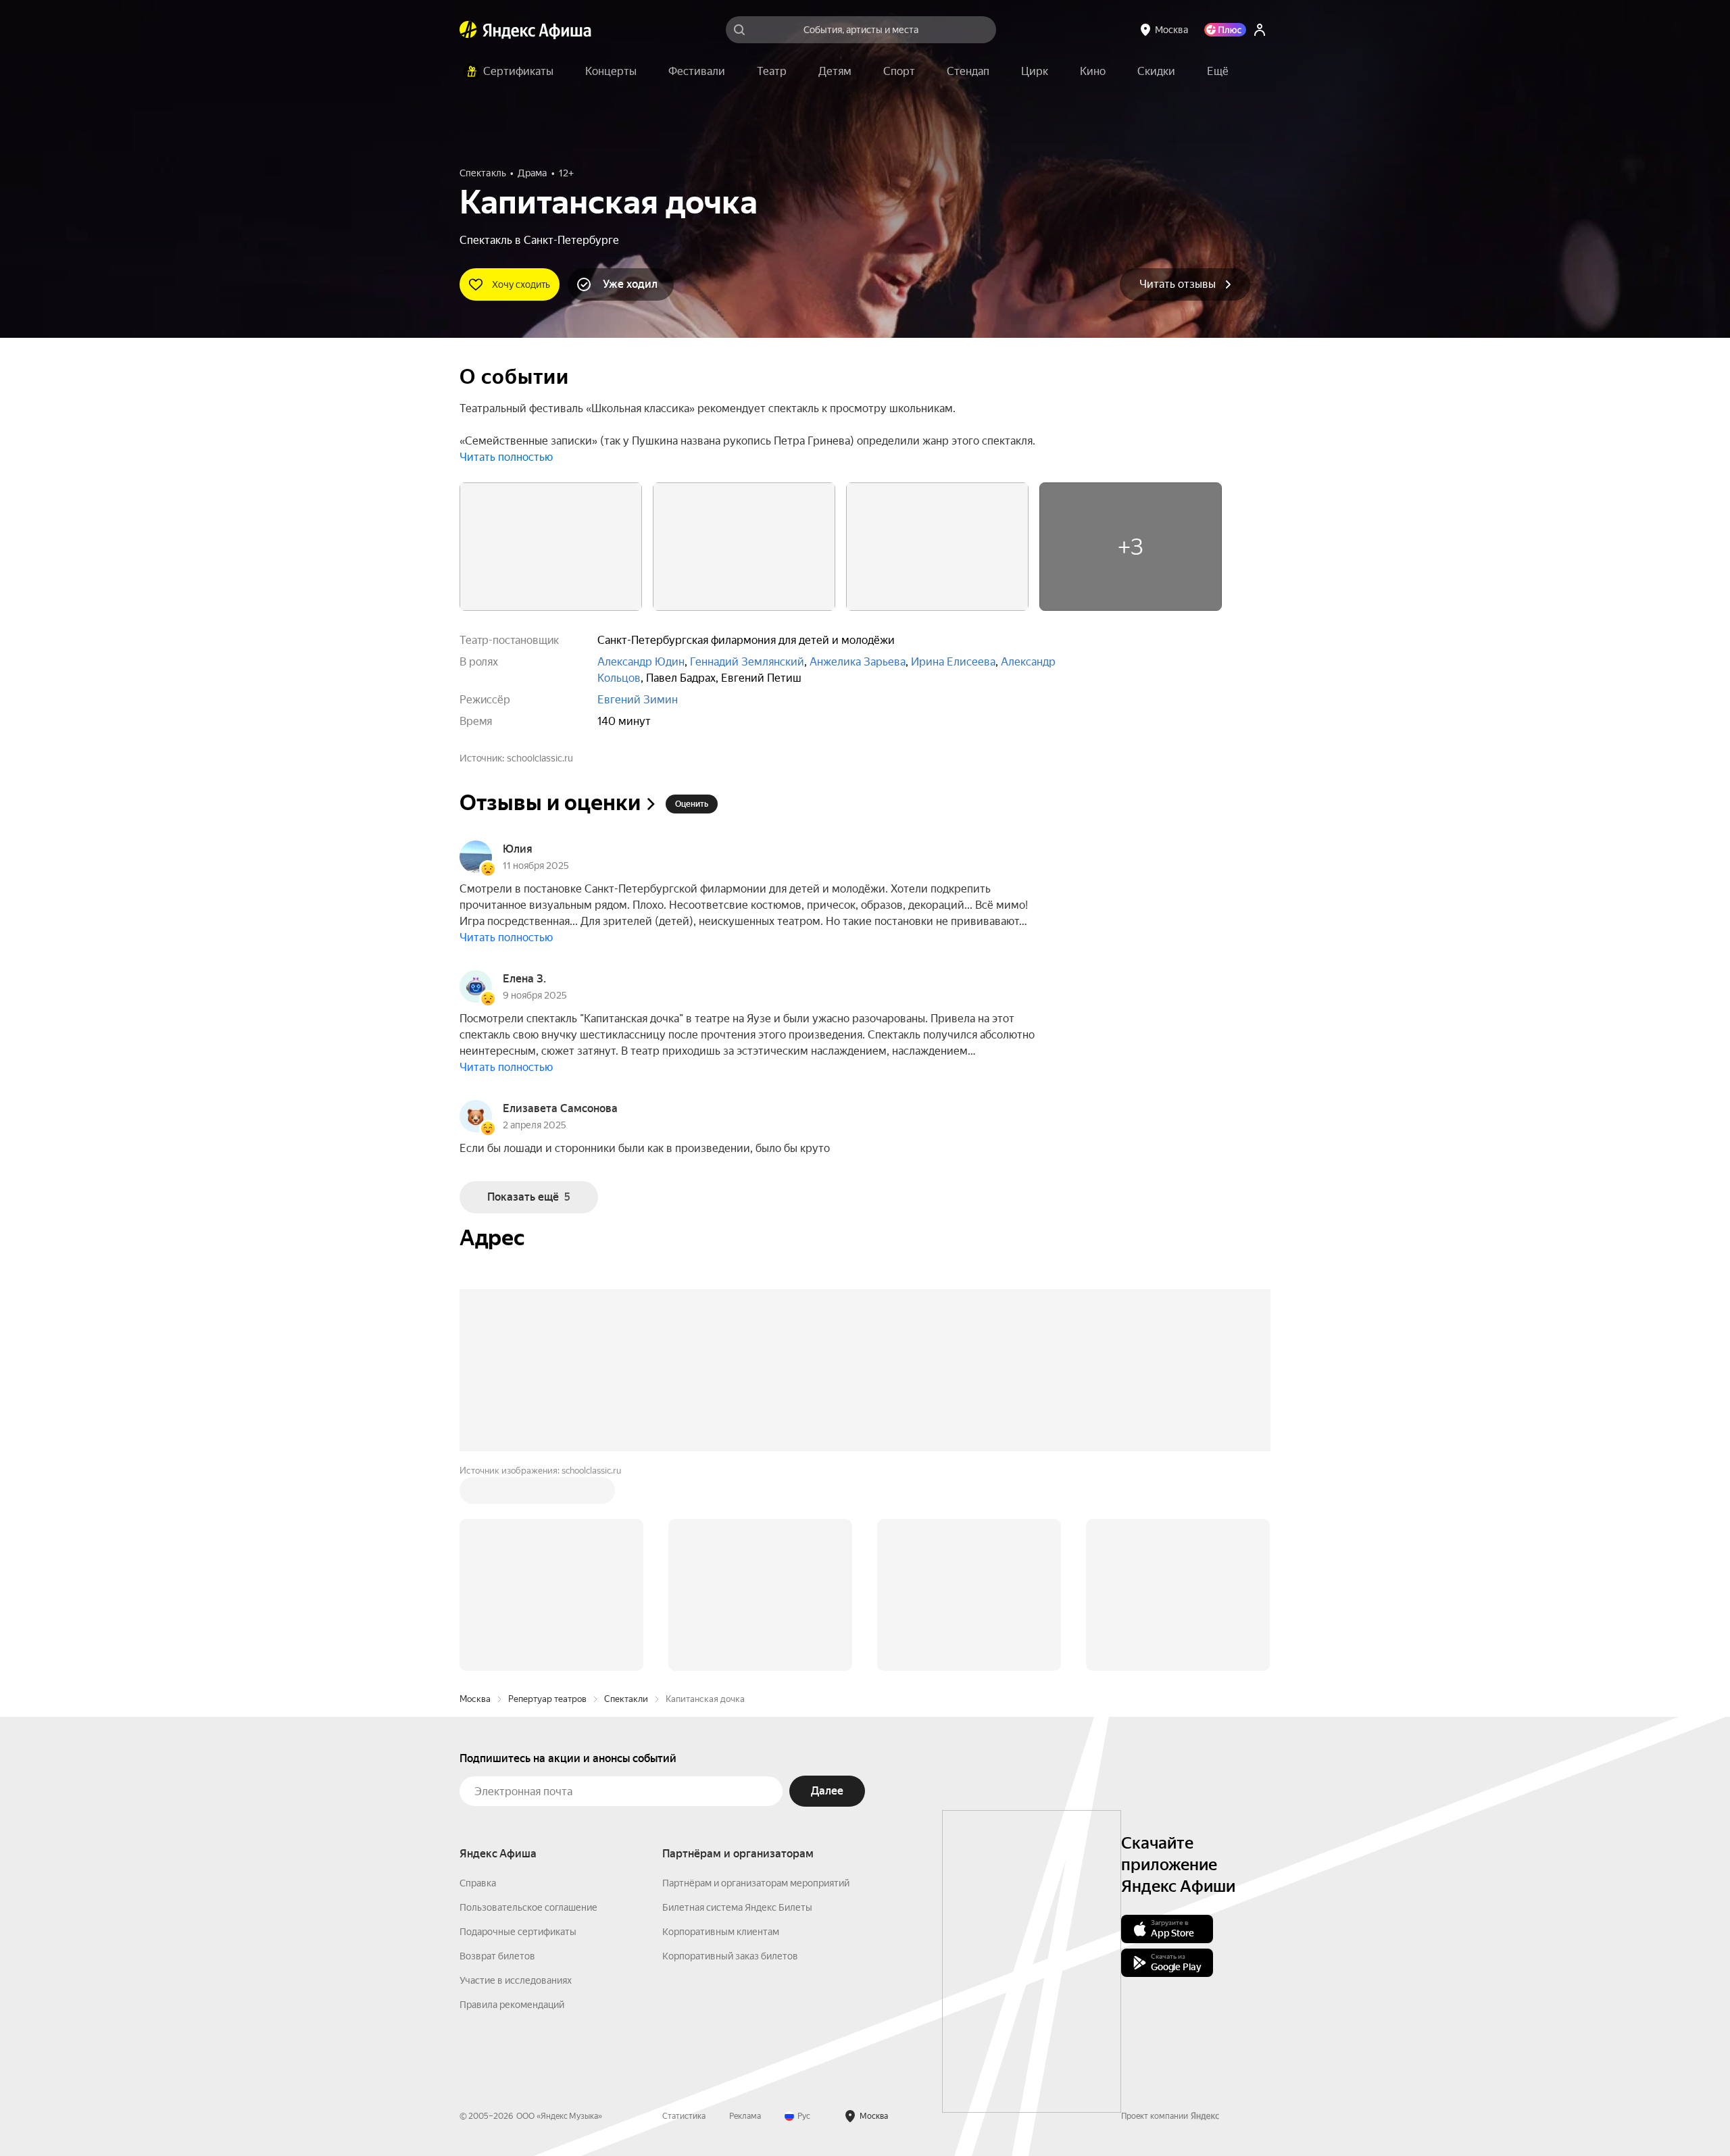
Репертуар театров (547, 1699)
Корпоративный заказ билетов (730, 1956)
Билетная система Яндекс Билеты (737, 1907)
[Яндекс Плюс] (1225, 30)
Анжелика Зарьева (858, 662)
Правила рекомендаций (512, 2005)
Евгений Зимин (638, 700)
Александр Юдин (641, 662)
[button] (1218, 72)
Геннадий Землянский (747, 662)
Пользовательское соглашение (528, 1907)
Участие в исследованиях (516, 1980)
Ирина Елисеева (953, 662)
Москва (475, 1699)
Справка (478, 1883)
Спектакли (626, 1699)
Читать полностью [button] (506, 457)
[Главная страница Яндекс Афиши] (468, 30)
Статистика (684, 2116)
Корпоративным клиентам (721, 1932)
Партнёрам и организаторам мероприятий (756, 1883)
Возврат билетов (497, 1956)
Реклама (745, 2116)
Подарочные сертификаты (518, 1932)
